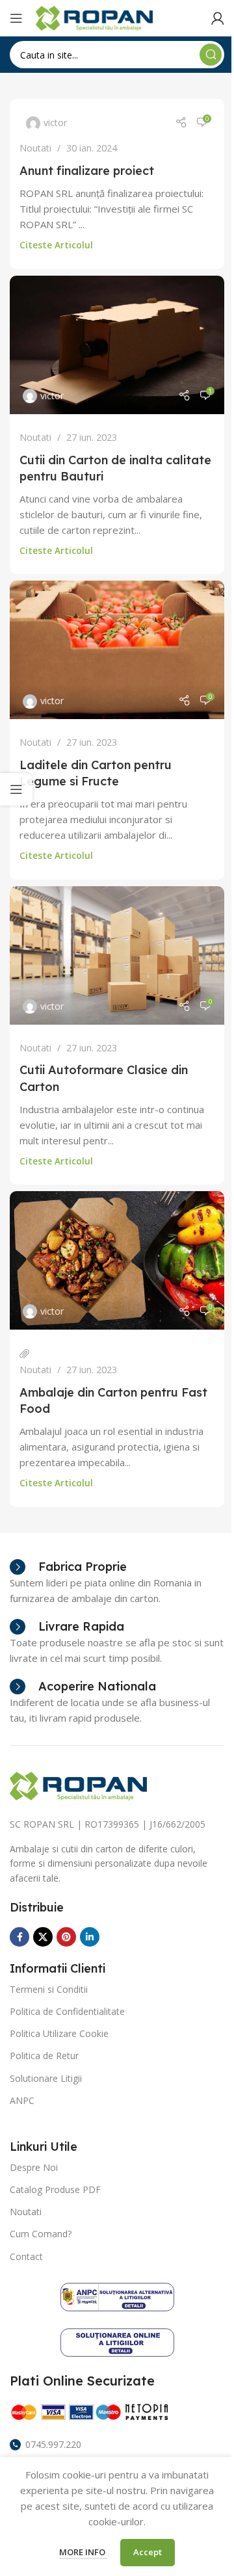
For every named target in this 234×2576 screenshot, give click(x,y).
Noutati (35, 148)
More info (83, 2552)
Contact (26, 2256)
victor (55, 123)
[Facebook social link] (19, 1937)
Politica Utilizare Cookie (59, 2033)
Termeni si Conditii (49, 1989)
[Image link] (78, 1785)
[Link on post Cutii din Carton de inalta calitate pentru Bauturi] (117, 345)
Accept (148, 2552)
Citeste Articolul (56, 245)
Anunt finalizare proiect (87, 171)
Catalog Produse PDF (55, 2189)
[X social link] (43, 1937)
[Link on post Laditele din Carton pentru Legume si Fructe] (117, 650)
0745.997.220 (53, 2444)
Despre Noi (34, 2167)
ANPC (22, 2100)
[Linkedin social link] (90, 1937)
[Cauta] (211, 55)
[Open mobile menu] (16, 18)
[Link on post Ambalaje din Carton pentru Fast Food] (117, 1260)
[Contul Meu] (218, 18)
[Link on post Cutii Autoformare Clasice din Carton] (117, 955)
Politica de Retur (44, 2056)
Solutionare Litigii (46, 2078)
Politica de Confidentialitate (67, 2011)
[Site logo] (94, 17)
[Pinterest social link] (66, 1937)
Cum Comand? (41, 2234)
